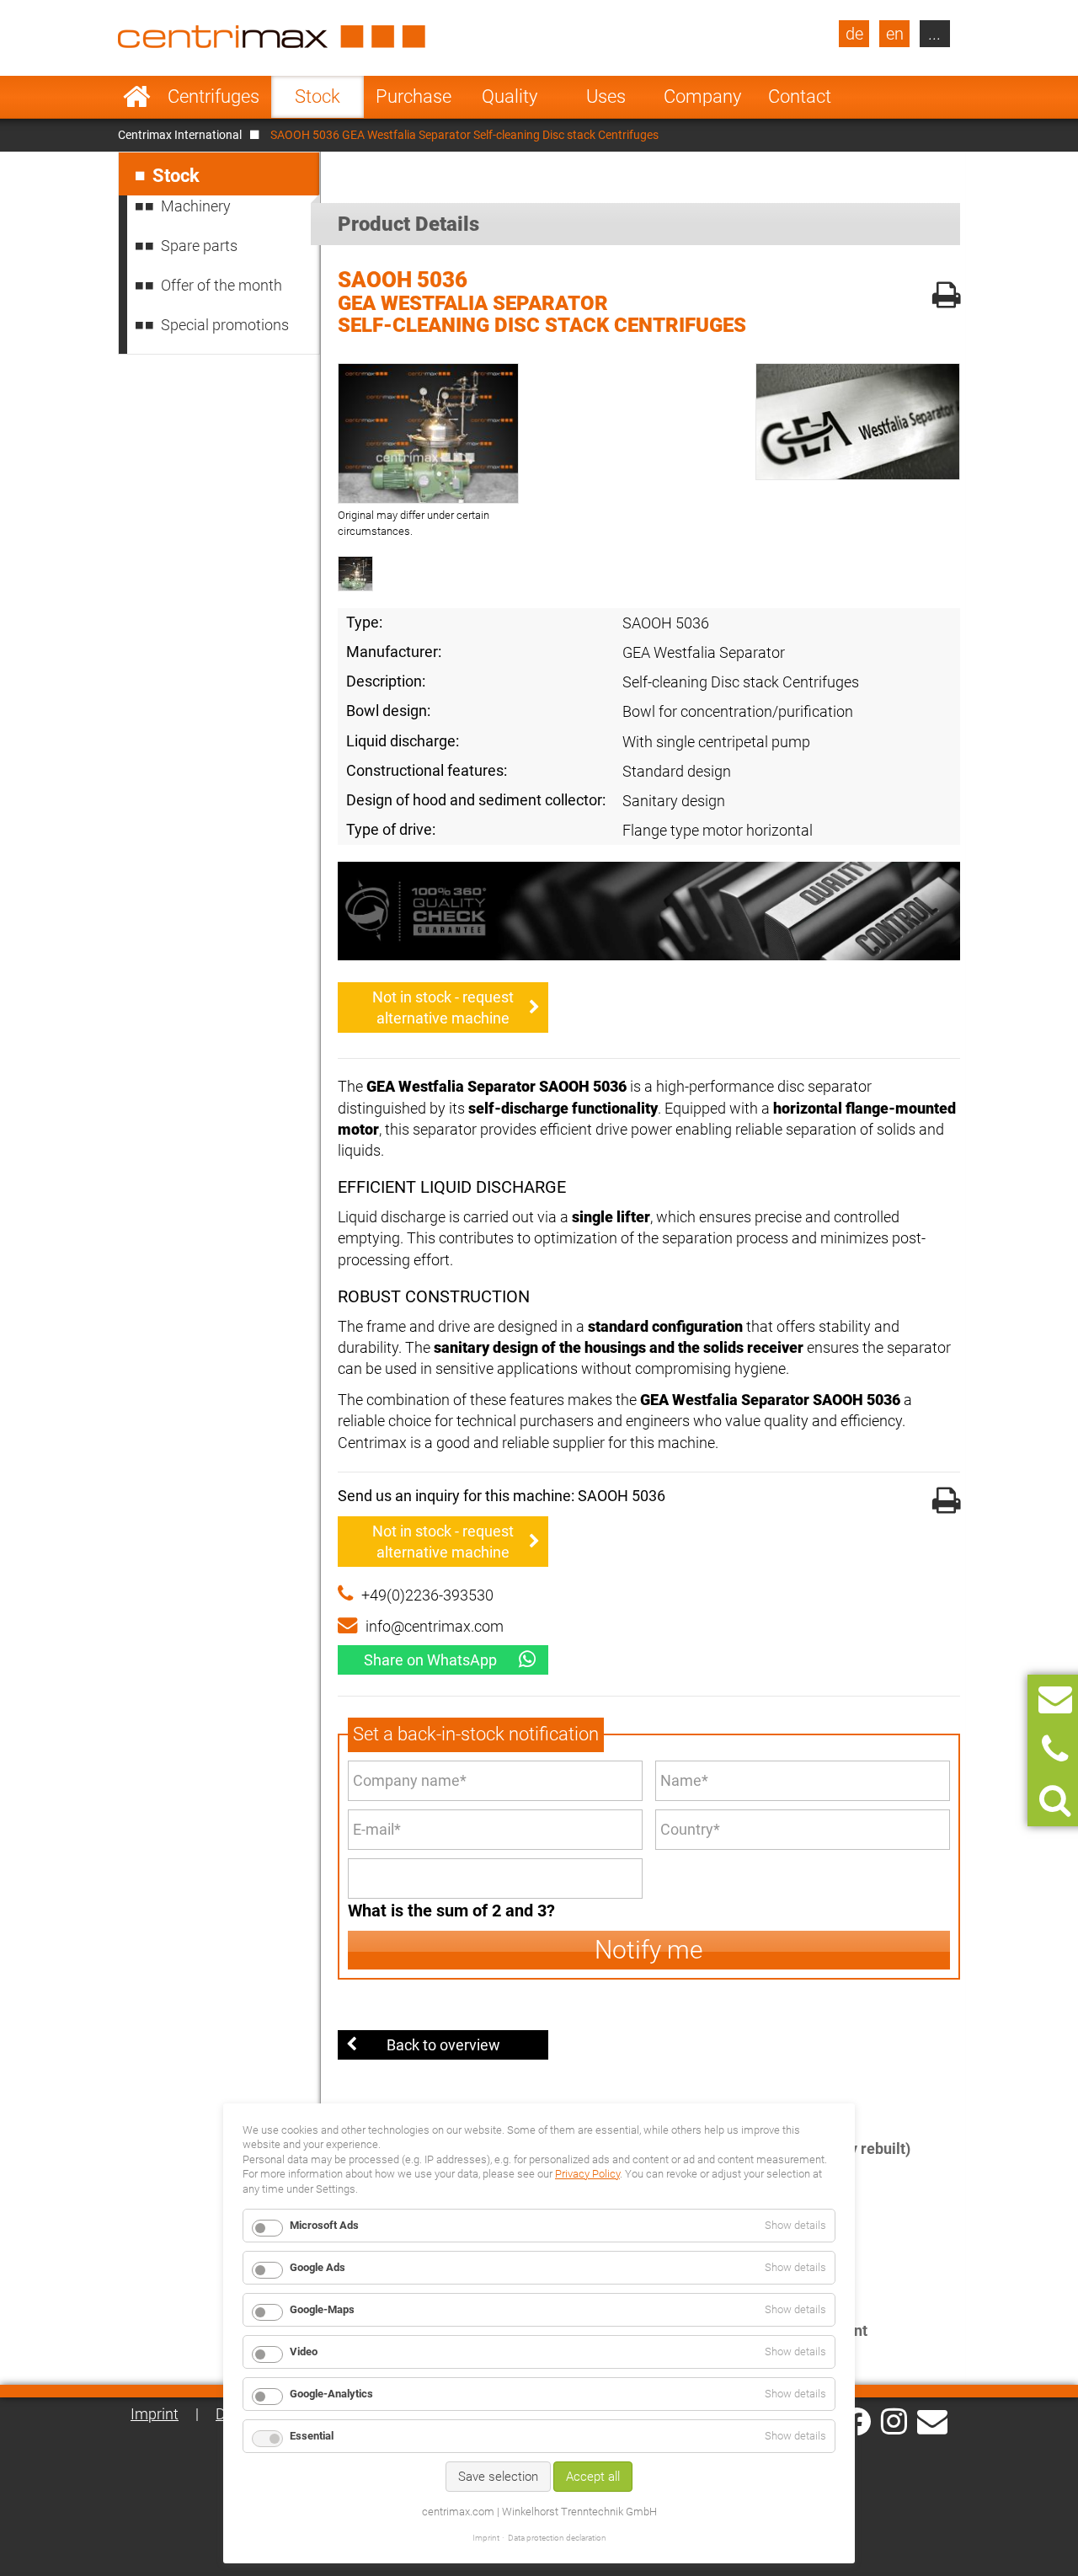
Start (137, 97)
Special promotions (225, 325)
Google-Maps (322, 2309)
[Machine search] (1055, 1801)
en (895, 34)
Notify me (649, 1950)
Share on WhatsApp (430, 1660)
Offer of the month (221, 285)
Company (702, 96)
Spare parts (199, 246)
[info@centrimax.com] (932, 2420)
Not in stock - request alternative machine (443, 1007)
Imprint (155, 2414)
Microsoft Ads (324, 2225)
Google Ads (318, 2267)
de (854, 34)
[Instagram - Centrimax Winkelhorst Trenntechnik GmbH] (894, 2420)
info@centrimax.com (435, 1626)
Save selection (498, 2477)
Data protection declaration (557, 2538)
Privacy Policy (587, 2174)
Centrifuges (213, 96)
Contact (800, 96)
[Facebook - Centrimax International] (857, 2421)
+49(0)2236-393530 (427, 1595)
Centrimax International (180, 135)
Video (304, 2352)
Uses (606, 96)
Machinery (196, 206)
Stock (318, 96)
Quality (510, 96)
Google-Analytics (331, 2394)
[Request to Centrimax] (1055, 1700)
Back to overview (443, 2045)
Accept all (593, 2477)
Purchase (414, 96)
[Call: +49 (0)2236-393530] (1055, 1750)
